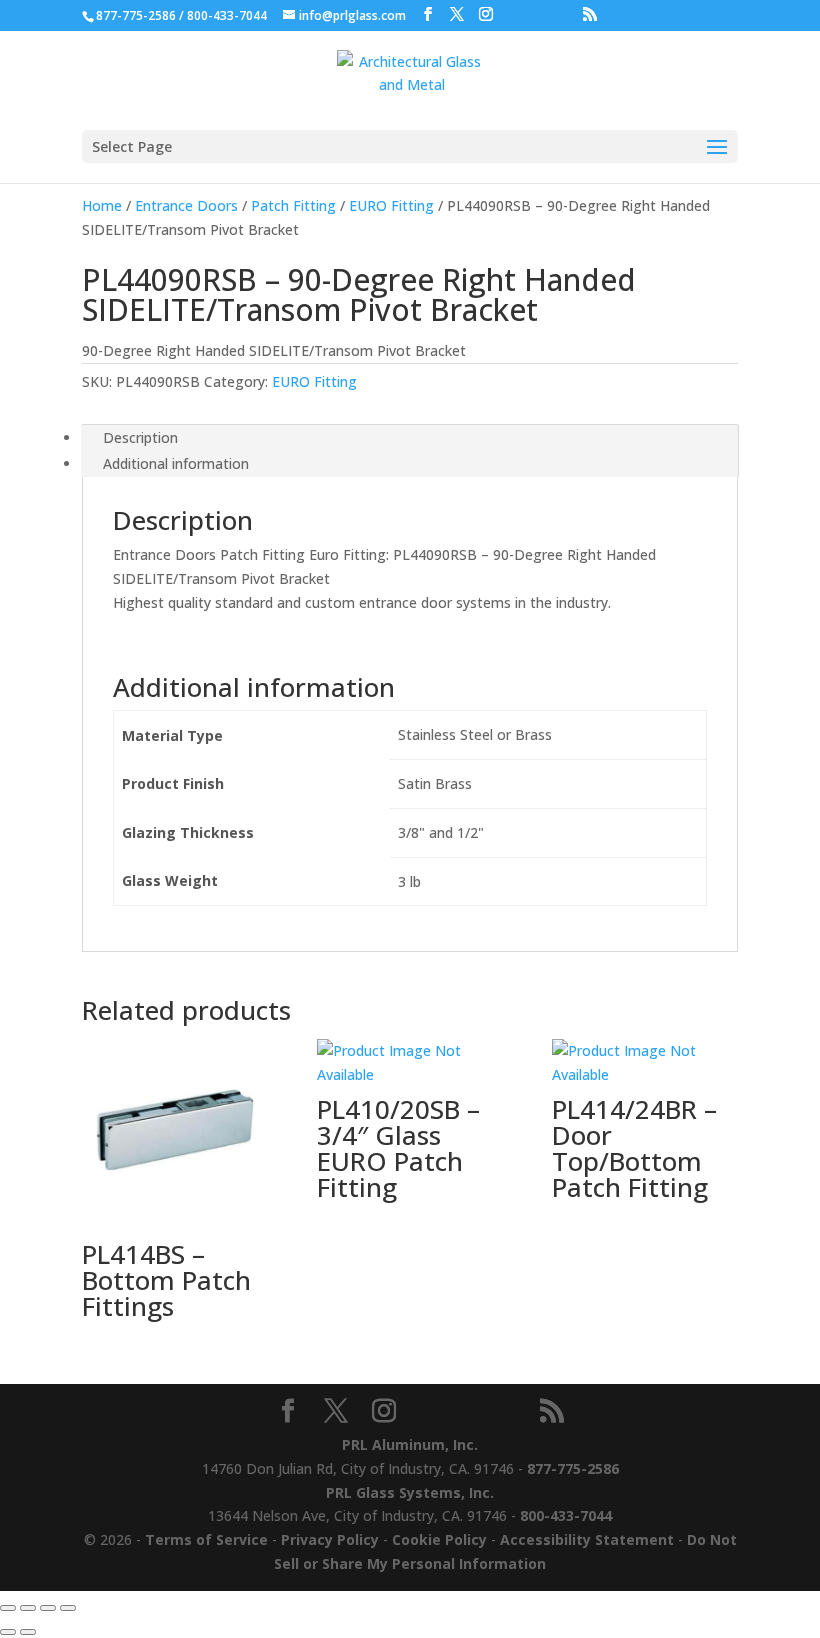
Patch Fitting (293, 205)
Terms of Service (206, 1539)
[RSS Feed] (590, 14)
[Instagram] (486, 14)
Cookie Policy (439, 1539)
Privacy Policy (330, 1539)
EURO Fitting (391, 205)
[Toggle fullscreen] (28, 1608)
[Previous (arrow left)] (8, 1632)
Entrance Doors (186, 205)
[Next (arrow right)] (28, 1632)
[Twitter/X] (457, 14)
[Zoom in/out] (8, 1608)
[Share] (48, 1608)
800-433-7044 (227, 15)
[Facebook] (428, 14)
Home (102, 205)
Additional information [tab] (176, 463)
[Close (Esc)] (68, 1608)
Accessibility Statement (587, 1539)
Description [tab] (140, 437)
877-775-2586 (136, 15)
